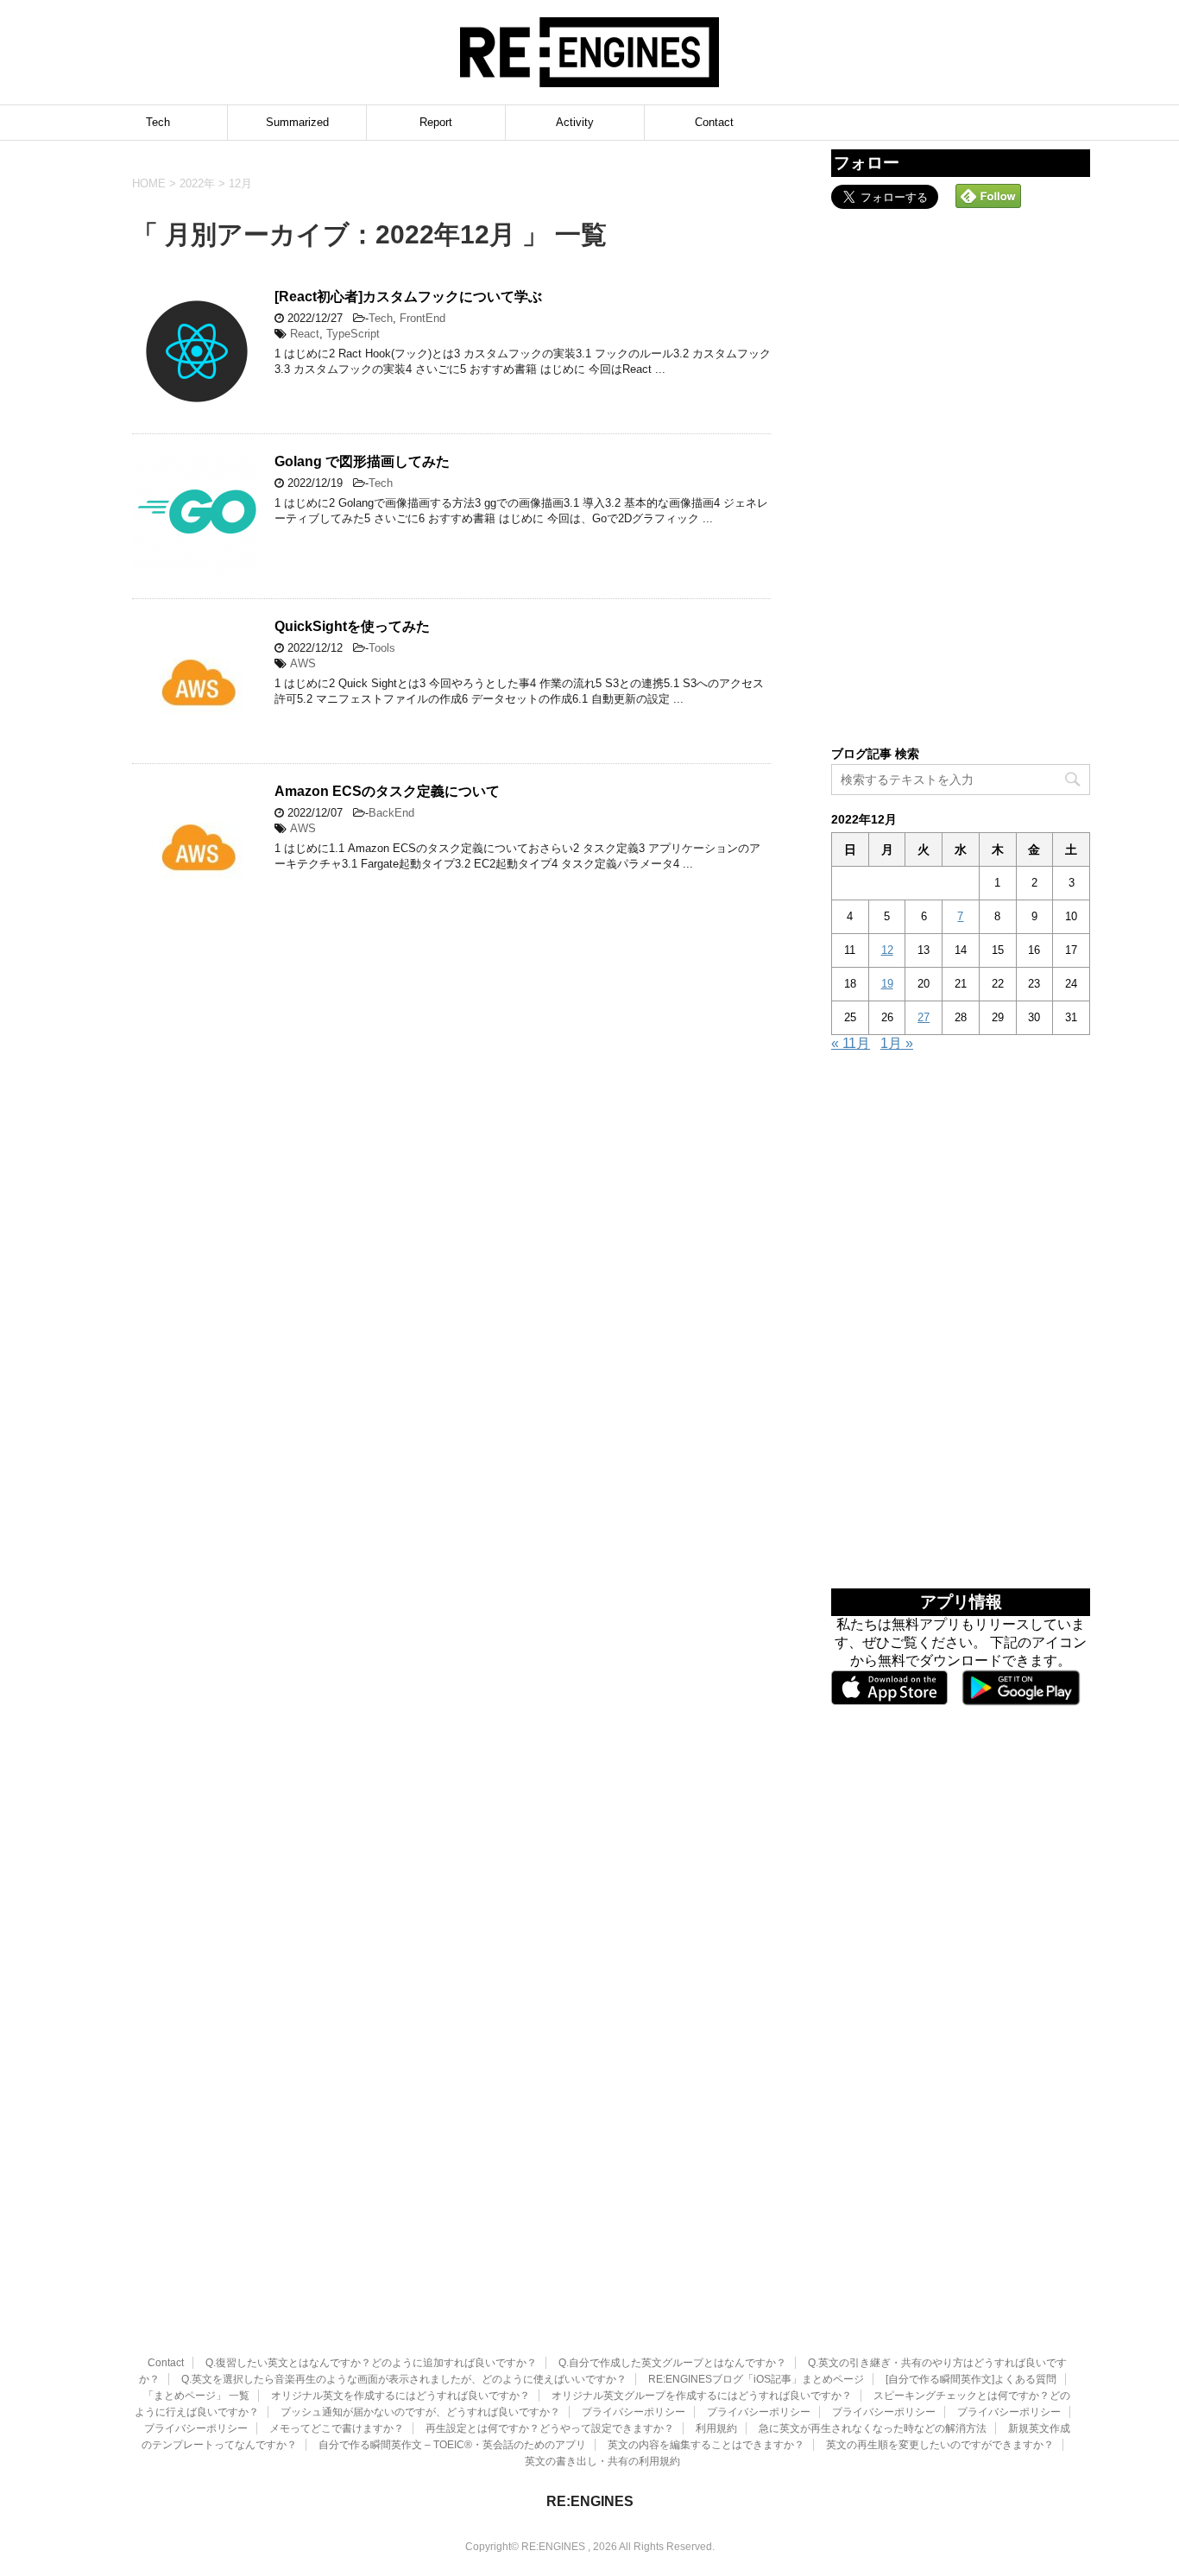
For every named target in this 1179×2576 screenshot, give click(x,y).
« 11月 (851, 1043)
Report (436, 122)
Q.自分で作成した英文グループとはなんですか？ (672, 2363)
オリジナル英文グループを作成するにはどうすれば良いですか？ (702, 2396)
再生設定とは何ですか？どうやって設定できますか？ (550, 2428)
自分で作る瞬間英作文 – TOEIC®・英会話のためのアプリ (452, 2445)
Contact (714, 122)
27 (924, 1017)
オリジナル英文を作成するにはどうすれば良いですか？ (400, 2396)
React (305, 334)
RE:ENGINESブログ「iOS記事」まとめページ (756, 2379)
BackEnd (391, 813)
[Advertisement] (961, 476)
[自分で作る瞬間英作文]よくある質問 (971, 2379)
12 (887, 950)
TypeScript (353, 334)
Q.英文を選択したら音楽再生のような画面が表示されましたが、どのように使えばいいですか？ (404, 2379)
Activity (575, 122)
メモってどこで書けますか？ (337, 2428)
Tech (158, 122)
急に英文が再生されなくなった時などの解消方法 (873, 2428)
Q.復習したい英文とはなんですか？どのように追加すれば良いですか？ (371, 2363)
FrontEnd (422, 318)
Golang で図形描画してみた (362, 461)
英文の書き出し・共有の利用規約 (602, 2461)
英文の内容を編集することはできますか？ (706, 2445)
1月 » (897, 1043)
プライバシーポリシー (634, 2412)
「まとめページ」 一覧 (196, 2396)
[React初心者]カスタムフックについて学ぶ (408, 297)
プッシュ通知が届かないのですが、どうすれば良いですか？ (420, 2412)
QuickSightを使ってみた (352, 626)
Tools (382, 648)
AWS (303, 663)
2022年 (197, 183)
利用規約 (716, 2428)
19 (887, 984)
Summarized (297, 122)
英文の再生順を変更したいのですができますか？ (940, 2445)
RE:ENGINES (590, 2501)
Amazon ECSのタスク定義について (387, 791)
